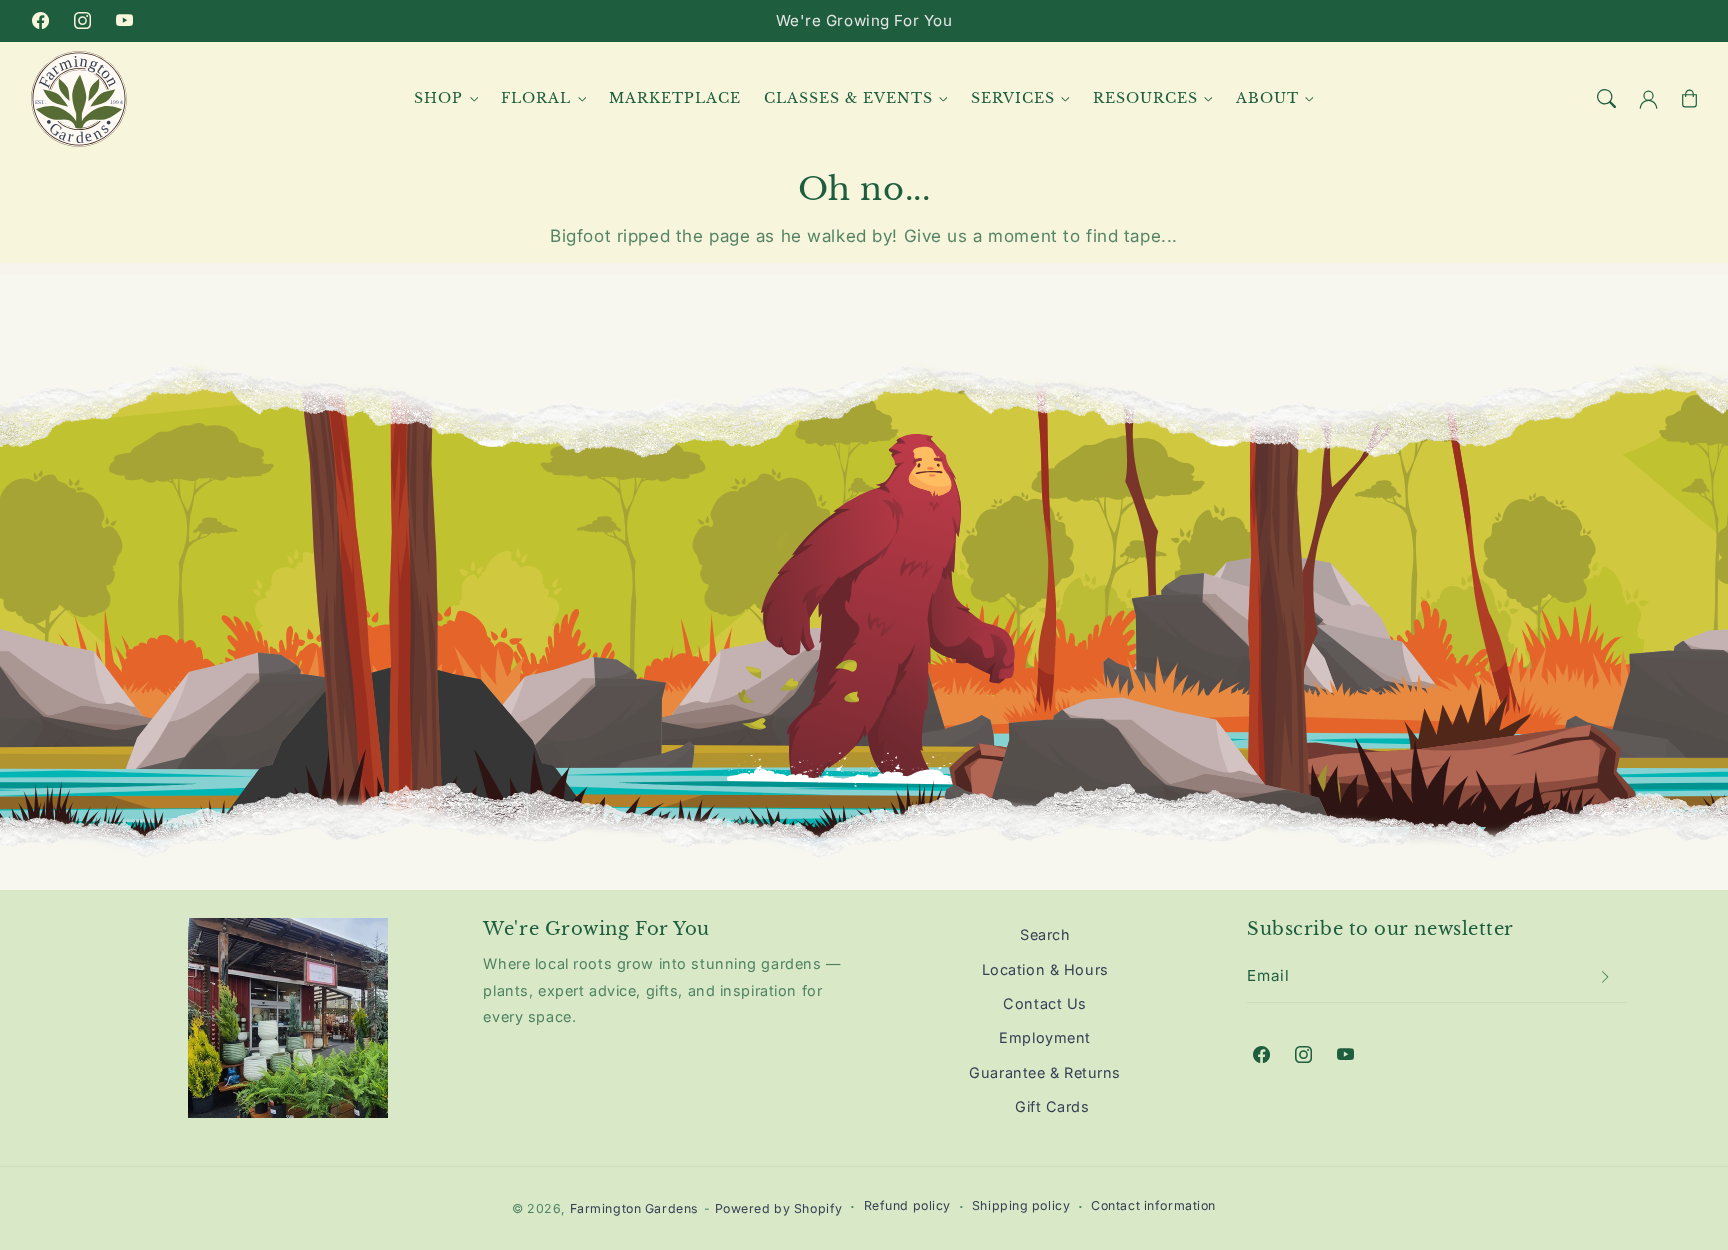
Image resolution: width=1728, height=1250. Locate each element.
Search (1045, 934)
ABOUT (1267, 98)
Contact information (1153, 1205)
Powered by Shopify (779, 1208)
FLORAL (536, 98)
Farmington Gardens (634, 1208)
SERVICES (1013, 98)
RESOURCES (1145, 98)
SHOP (438, 98)
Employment (1045, 1037)
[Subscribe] (1606, 977)
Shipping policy (1021, 1205)
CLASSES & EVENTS (848, 98)
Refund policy (907, 1205)
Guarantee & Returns (1045, 1072)
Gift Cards (1052, 1106)
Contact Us (1045, 1003)
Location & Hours (1045, 969)
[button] (1607, 99)
